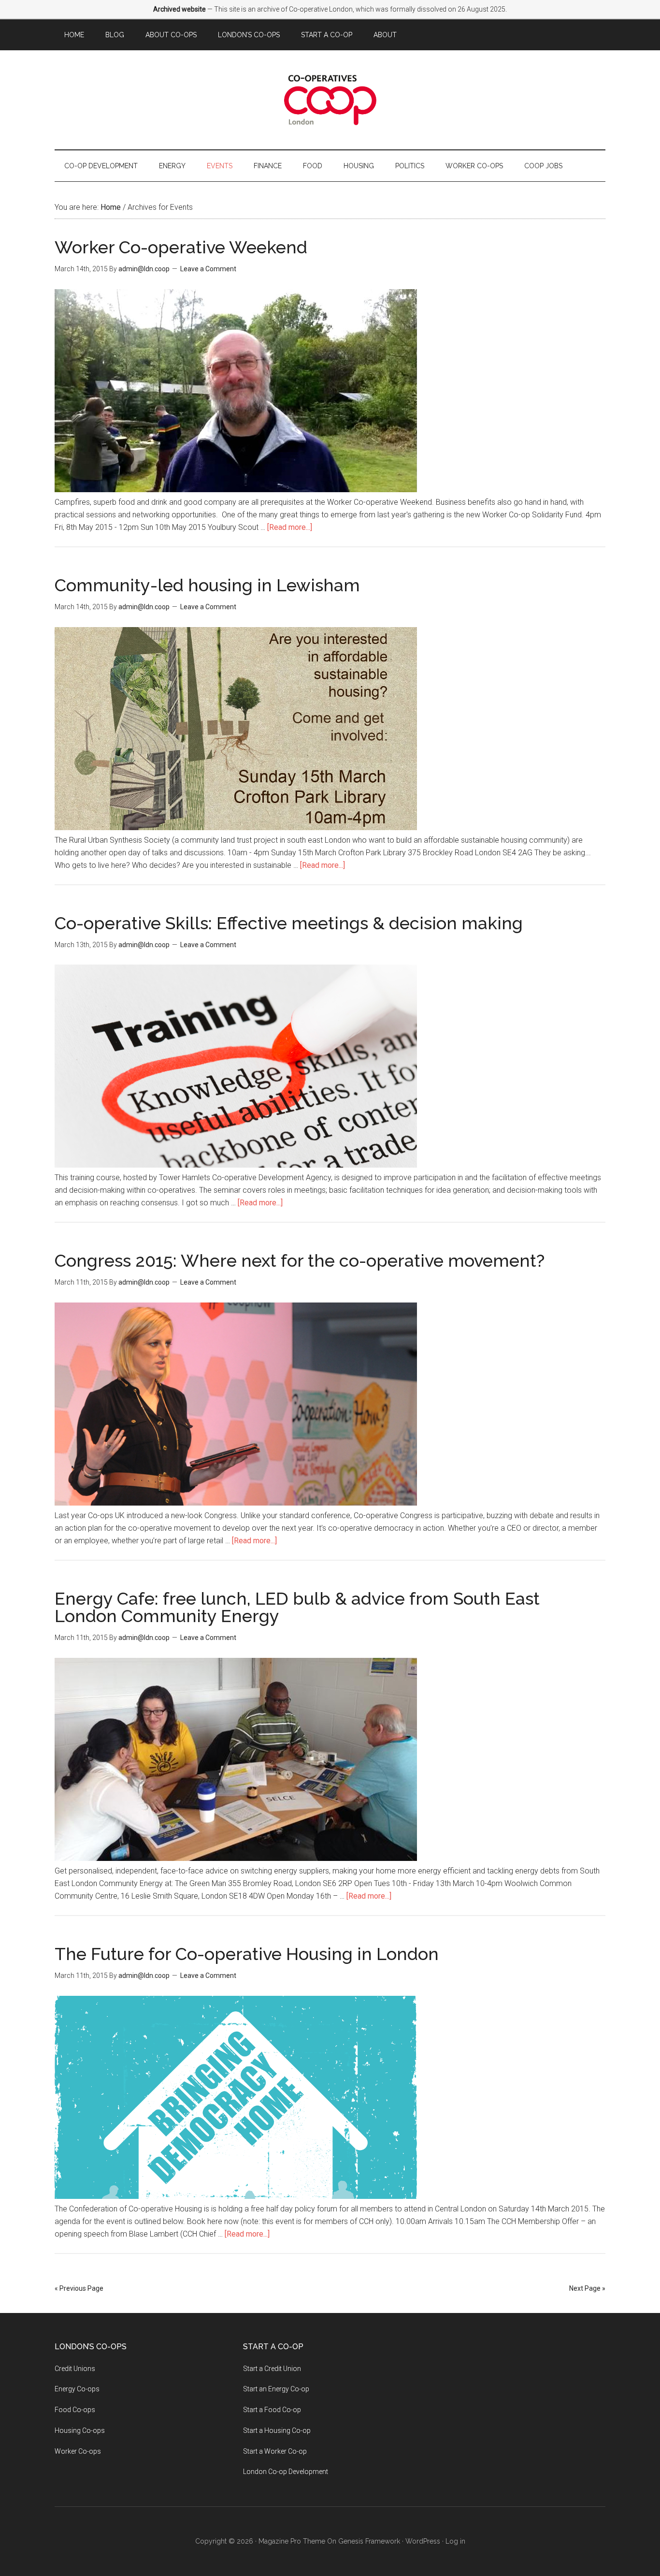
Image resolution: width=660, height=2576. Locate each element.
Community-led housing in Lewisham (207, 585)
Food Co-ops (75, 2410)
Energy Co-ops (77, 2389)
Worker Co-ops (78, 2451)
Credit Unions (75, 2369)
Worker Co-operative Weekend (181, 247)
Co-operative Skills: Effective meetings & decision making (289, 923)
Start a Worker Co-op (275, 2451)
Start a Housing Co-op (277, 2430)
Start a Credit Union (272, 2369)
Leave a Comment (208, 269)
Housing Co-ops (80, 2430)
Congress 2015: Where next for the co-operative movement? (300, 1260)
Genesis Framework (369, 2541)
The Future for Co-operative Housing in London (247, 1954)
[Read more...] (290, 527)
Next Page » (587, 2288)
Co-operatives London (330, 100)
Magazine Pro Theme (292, 2541)
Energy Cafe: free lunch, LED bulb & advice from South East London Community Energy (297, 1607)
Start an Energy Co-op (276, 2389)
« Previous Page (79, 2288)
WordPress (423, 2541)
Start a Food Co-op (272, 2410)
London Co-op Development (286, 2472)
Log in (455, 2541)
